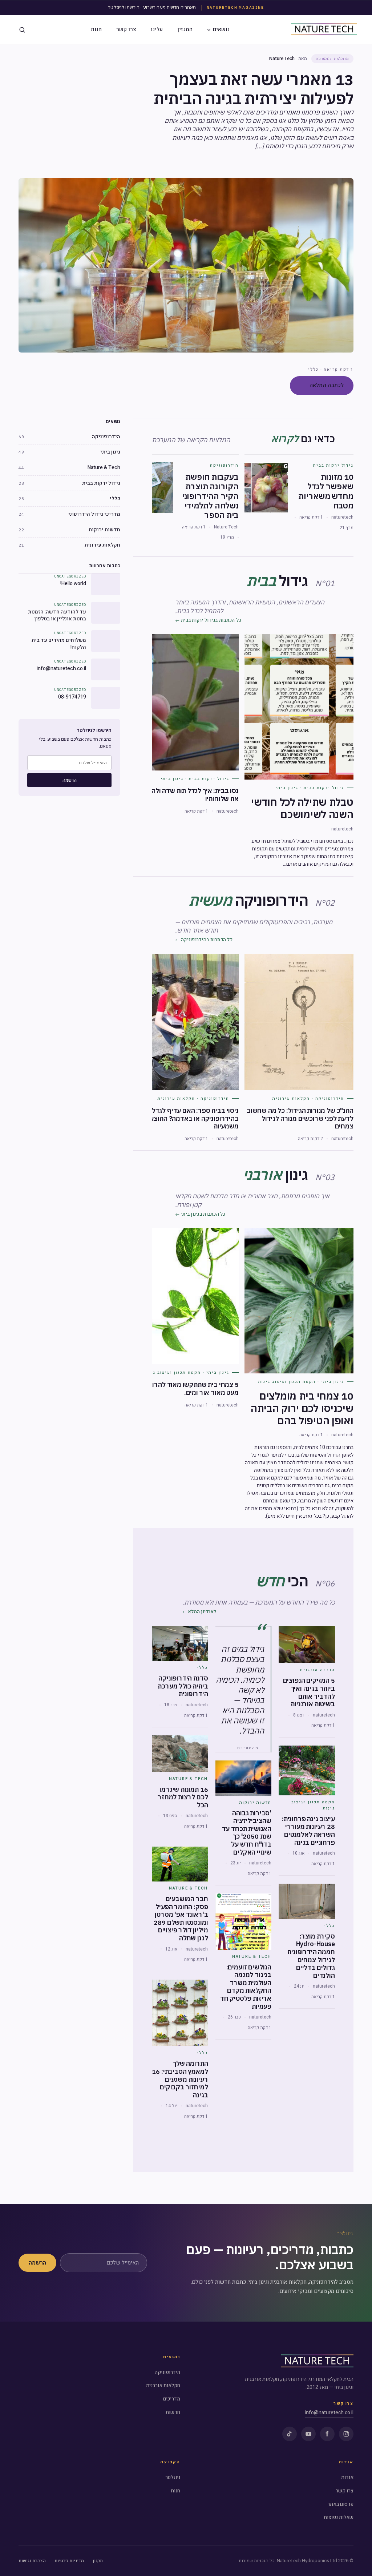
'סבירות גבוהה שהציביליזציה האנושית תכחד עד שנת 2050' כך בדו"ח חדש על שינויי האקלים (247, 1833)
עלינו (157, 29)
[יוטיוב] (308, 2434)
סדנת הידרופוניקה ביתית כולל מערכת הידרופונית (183, 1686)
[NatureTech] (317, 2362)
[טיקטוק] (290, 2434)
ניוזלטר (173, 2477)
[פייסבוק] (327, 2434)
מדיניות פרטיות (69, 2561)
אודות (347, 2477)
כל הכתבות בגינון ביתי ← (200, 1214)
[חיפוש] (22, 30)
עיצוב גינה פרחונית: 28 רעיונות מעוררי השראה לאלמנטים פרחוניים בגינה (308, 1831)
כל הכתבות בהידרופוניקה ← (204, 940)
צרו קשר (126, 29)
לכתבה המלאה (327, 385)
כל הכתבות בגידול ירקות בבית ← (208, 620)
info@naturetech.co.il (329, 2413)
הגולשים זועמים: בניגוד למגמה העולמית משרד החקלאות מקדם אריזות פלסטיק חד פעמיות (246, 1987)
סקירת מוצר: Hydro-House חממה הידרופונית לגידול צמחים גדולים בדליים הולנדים (311, 1956)
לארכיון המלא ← (199, 1612)
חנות (96, 29)
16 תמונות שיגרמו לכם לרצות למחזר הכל (183, 1797)
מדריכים (172, 2399)
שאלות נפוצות (339, 2517)
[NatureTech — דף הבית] (324, 30)
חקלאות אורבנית (163, 2385)
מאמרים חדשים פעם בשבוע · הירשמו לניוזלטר (152, 7)
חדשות (173, 2412)
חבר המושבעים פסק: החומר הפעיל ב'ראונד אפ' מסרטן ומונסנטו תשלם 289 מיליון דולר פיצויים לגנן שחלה (181, 1918)
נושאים (221, 29)
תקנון (98, 2561)
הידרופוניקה (167, 2372)
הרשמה (70, 780)
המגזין (185, 29)
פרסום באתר (340, 2504)
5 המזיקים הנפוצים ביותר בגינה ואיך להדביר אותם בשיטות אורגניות (309, 1692)
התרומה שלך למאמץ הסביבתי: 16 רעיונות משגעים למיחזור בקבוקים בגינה (180, 2079)
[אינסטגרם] (346, 2434)
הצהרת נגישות (32, 2561)
